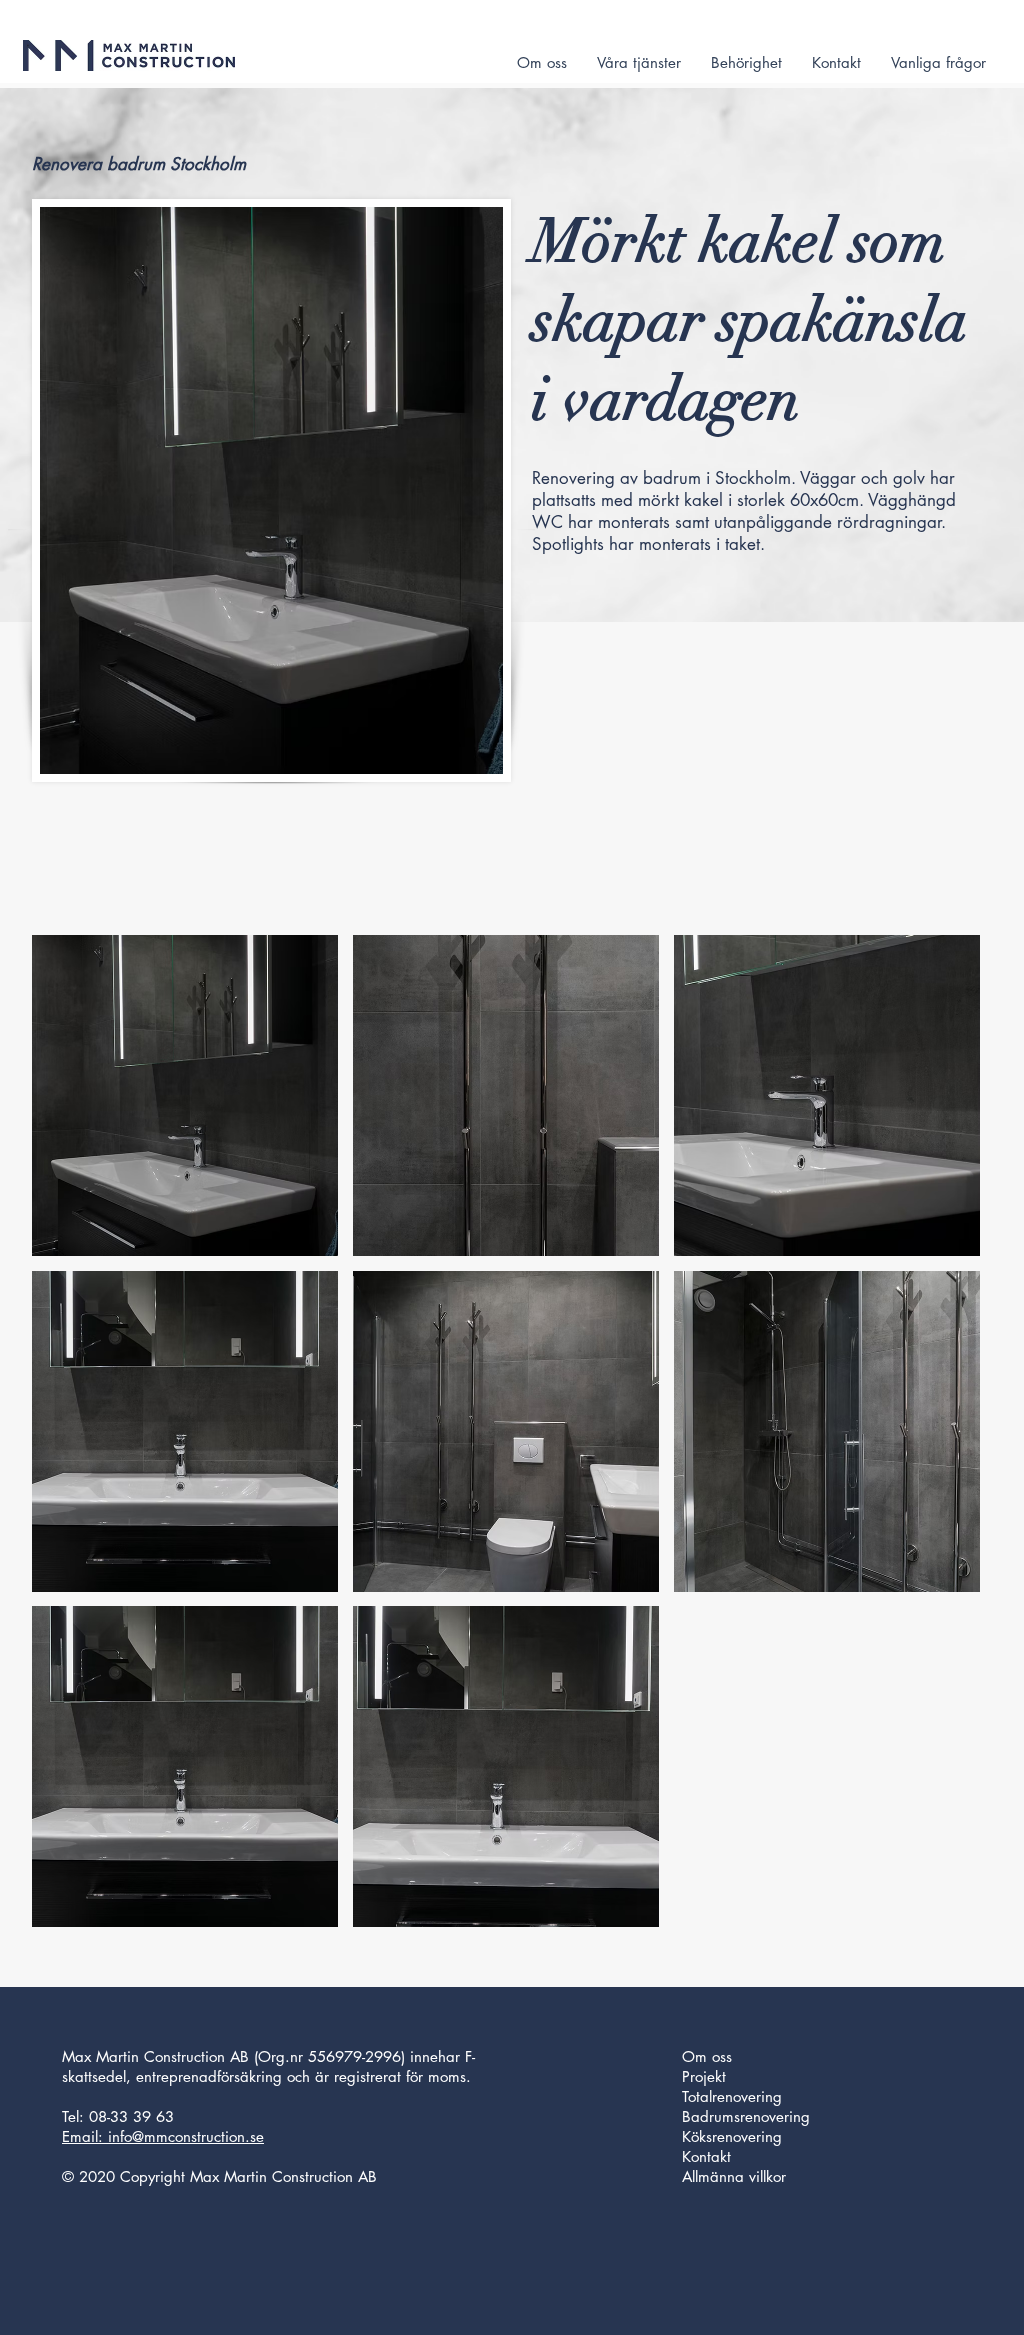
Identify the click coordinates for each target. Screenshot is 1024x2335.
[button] (185, 1095)
